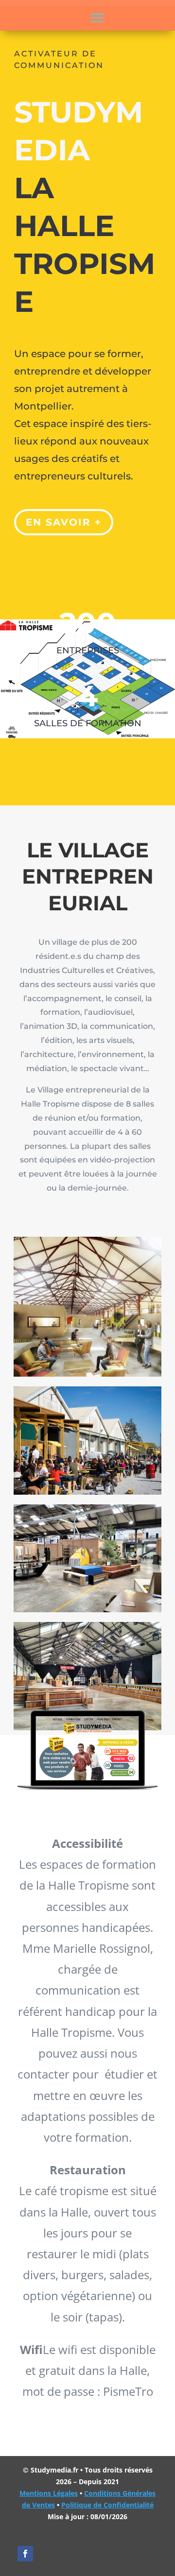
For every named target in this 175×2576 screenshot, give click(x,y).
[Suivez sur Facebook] (25, 2554)
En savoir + (64, 522)
